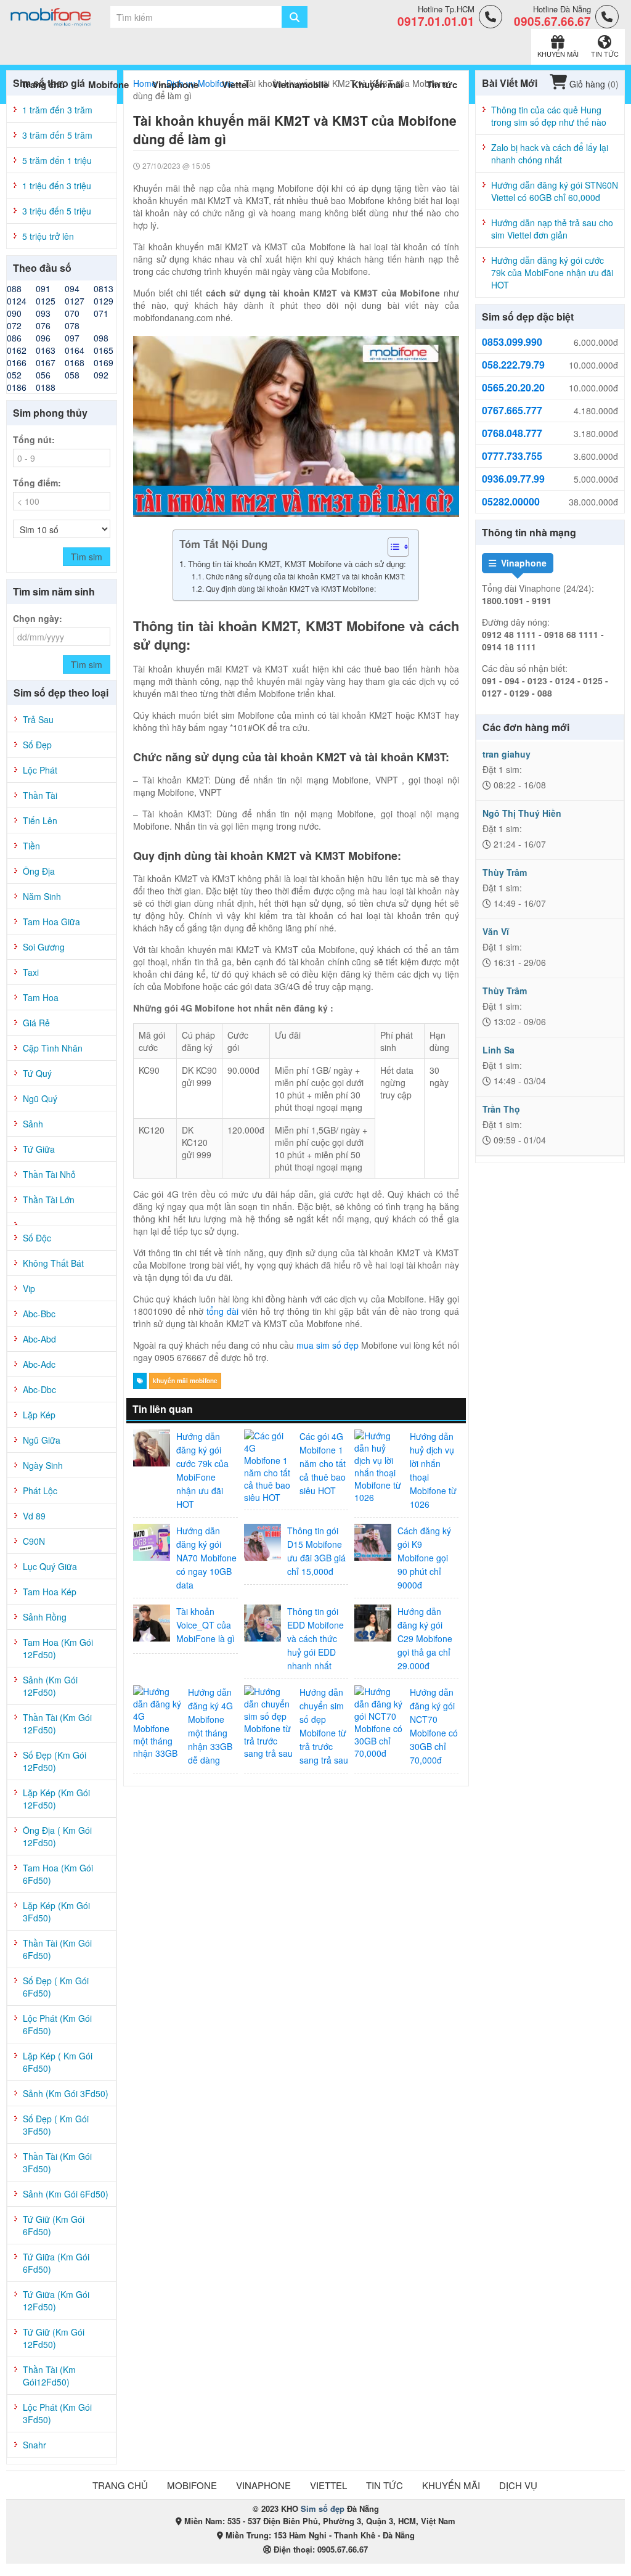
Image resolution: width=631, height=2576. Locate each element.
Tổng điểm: (37, 483)
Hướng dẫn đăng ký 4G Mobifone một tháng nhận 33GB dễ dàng (210, 1726)
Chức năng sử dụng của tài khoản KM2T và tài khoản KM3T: (305, 576)
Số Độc (37, 1238)
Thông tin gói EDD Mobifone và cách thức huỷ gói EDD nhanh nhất (315, 1638)
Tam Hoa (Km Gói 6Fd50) (58, 1874)
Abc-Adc (39, 1364)
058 (72, 375)
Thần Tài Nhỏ (49, 1174)
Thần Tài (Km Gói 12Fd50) (57, 1723)
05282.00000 (511, 502)
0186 (17, 387)
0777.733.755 (512, 456)
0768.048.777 (512, 433)
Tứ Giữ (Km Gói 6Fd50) (54, 2225)
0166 (17, 362)
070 (72, 313)
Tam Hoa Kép (50, 1592)
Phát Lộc (40, 1490)
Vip (29, 1288)
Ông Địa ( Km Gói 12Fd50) (57, 1836)
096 (43, 338)
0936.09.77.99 (513, 479)
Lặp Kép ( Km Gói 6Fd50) (58, 2062)
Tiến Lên (40, 820)
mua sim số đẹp (328, 1345)
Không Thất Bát (53, 1263)
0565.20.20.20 (513, 388)
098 (101, 338)
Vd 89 (34, 1516)
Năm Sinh (42, 896)
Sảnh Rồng (45, 1617)
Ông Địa (39, 871)
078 (72, 325)
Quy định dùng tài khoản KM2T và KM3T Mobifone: (291, 588)
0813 (104, 288)
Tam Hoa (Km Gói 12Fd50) (58, 1648)
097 (72, 338)
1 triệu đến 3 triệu (57, 186)
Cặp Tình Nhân (53, 1048)
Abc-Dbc (39, 1389)
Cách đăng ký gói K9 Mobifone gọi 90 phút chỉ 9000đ (424, 1558)
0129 (104, 301)
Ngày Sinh (43, 1465)
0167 (46, 362)
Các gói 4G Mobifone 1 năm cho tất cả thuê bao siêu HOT (323, 1463)
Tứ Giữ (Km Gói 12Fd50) (54, 2338)
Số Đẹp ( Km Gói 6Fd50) (56, 1987)
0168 (75, 362)
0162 (17, 350)
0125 (46, 301)
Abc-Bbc (39, 1314)
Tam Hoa (41, 997)
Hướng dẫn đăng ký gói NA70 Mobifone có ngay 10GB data (206, 1558)
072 (14, 325)
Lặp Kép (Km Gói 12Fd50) (56, 1799)
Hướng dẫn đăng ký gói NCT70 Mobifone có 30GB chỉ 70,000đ (434, 1726)
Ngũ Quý (40, 1098)
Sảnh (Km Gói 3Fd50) (66, 2093)
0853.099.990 (512, 342)
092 (101, 375)
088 (14, 288)
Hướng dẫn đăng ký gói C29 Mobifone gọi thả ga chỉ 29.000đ (425, 1638)
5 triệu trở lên (48, 236)
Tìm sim (87, 557)
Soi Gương (44, 947)
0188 (46, 387)
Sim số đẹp (323, 2509)
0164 (75, 350)
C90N (34, 1541)
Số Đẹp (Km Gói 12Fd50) (55, 1761)
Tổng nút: (34, 440)
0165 (104, 350)
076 (43, 325)
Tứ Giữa (39, 1149)
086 (14, 338)
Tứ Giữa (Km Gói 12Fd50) (56, 2300)
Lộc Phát (40, 770)
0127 (75, 301)
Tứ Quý (37, 1073)
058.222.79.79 (513, 365)
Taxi (31, 972)
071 (101, 313)
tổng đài (222, 1311)
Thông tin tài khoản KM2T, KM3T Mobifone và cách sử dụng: (297, 564)
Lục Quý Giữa (50, 1566)
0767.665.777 (512, 411)
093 (43, 313)
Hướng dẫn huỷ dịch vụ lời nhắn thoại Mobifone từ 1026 (433, 1470)
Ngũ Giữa (42, 1440)
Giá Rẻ (36, 1023)
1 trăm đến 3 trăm (57, 110)
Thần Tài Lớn (49, 1200)
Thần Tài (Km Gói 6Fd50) (57, 1949)
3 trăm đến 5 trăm (57, 135)
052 (14, 375)
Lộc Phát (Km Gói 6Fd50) (57, 2024)
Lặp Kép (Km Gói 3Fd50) (56, 1912)
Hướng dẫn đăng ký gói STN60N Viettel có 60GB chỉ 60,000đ (555, 191)
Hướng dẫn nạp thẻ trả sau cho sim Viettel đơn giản (552, 229)
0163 (46, 350)
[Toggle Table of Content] (392, 547)
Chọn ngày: (38, 618)
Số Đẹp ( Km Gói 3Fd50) (56, 2125)
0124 (17, 301)
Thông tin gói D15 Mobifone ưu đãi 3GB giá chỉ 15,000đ (316, 1551)
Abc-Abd (39, 1339)
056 (43, 375)
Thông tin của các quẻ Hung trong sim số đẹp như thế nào (549, 116)
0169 (104, 362)
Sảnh (33, 1124)
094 (72, 288)
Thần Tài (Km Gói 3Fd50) (57, 2162)
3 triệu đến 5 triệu (57, 211)
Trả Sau (38, 719)
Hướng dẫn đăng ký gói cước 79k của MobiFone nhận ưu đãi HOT (202, 1470)
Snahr (35, 2445)
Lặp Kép (39, 1415)
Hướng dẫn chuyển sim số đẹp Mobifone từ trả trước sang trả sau (324, 1726)
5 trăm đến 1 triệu (57, 160)
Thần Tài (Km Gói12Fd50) (49, 2376)
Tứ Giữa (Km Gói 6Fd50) (56, 2263)
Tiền (31, 846)
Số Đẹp (37, 745)
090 (14, 313)
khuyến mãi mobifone (185, 1381)
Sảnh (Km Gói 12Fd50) (50, 1686)
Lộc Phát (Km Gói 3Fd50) (57, 2413)
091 (43, 288)
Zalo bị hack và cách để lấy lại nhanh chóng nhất (550, 153)
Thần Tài (40, 795)
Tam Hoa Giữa (51, 922)
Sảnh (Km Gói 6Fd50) (66, 2194)
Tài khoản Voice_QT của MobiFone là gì (206, 1625)
